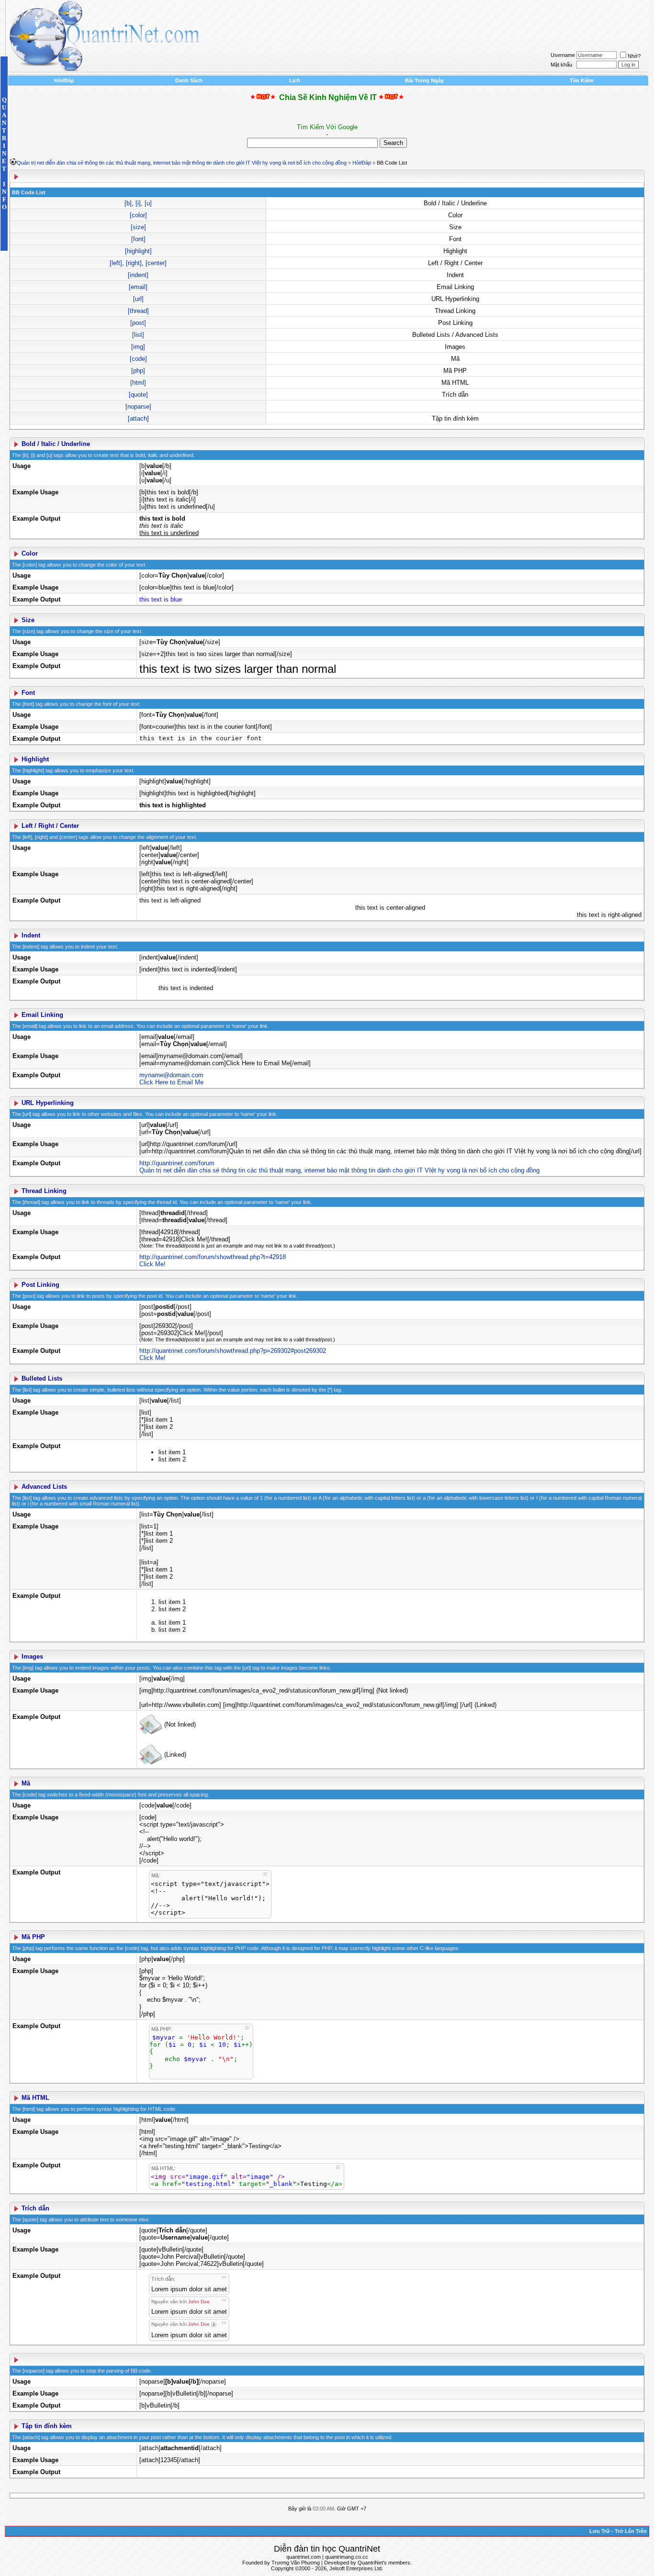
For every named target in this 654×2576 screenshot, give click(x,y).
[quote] (138, 395)
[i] (138, 203)
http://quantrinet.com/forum (177, 1163)
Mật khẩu (561, 65)
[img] (138, 347)
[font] (138, 239)
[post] (138, 323)
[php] (138, 371)
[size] (138, 227)
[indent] (138, 275)
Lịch (295, 80)
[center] (156, 263)
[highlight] (138, 251)
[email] (138, 287)
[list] (138, 335)
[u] (148, 203)
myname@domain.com (171, 1075)
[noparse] (138, 407)
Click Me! (152, 1264)
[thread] (138, 311)
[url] (138, 299)
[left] (116, 263)
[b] (128, 203)
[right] (134, 263)
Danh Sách (189, 80)
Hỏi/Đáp (64, 80)
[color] (138, 215)
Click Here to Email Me (171, 1082)
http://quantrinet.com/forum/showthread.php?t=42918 (213, 1257)
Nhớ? (634, 56)
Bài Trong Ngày (424, 80)
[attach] (138, 418)
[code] (138, 359)
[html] (138, 383)
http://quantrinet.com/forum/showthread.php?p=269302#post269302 (233, 1351)
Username (563, 55)
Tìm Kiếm (582, 80)
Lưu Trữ (600, 2531)
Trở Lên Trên (631, 2531)
